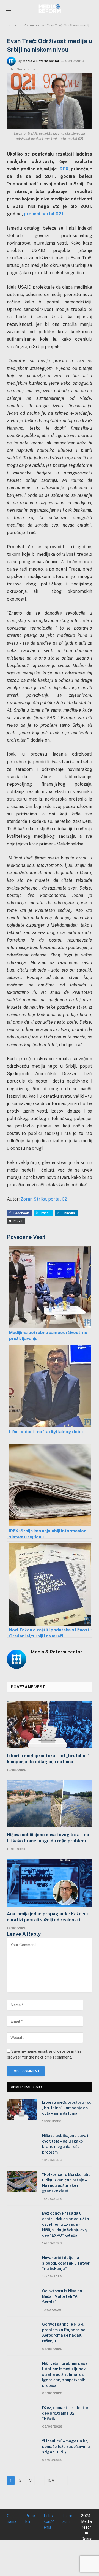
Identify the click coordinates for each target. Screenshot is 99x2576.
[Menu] (9, 9)
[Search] (91, 9)
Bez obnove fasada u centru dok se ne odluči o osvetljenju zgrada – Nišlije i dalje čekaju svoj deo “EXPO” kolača (65, 2224)
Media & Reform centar (41, 61)
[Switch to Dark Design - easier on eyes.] (82, 9)
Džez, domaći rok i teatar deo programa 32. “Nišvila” (65, 2413)
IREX (63, 169)
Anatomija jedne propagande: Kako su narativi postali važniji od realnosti (47, 1917)
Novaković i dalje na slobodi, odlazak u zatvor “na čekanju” (66, 2263)
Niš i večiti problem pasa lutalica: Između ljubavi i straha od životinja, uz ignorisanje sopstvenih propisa (65, 2374)
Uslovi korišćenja (49, 2521)
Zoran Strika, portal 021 (45, 1199)
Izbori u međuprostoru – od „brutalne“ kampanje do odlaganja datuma (48, 1759)
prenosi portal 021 (44, 214)
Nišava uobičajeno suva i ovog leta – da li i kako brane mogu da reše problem (48, 1838)
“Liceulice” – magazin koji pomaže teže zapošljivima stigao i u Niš (66, 2447)
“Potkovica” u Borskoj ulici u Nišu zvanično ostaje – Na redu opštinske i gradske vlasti (67, 2183)
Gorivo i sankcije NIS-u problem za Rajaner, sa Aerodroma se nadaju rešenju (64, 2333)
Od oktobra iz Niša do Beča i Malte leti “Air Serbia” (62, 2296)
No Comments (23, 69)
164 (51, 2480)
